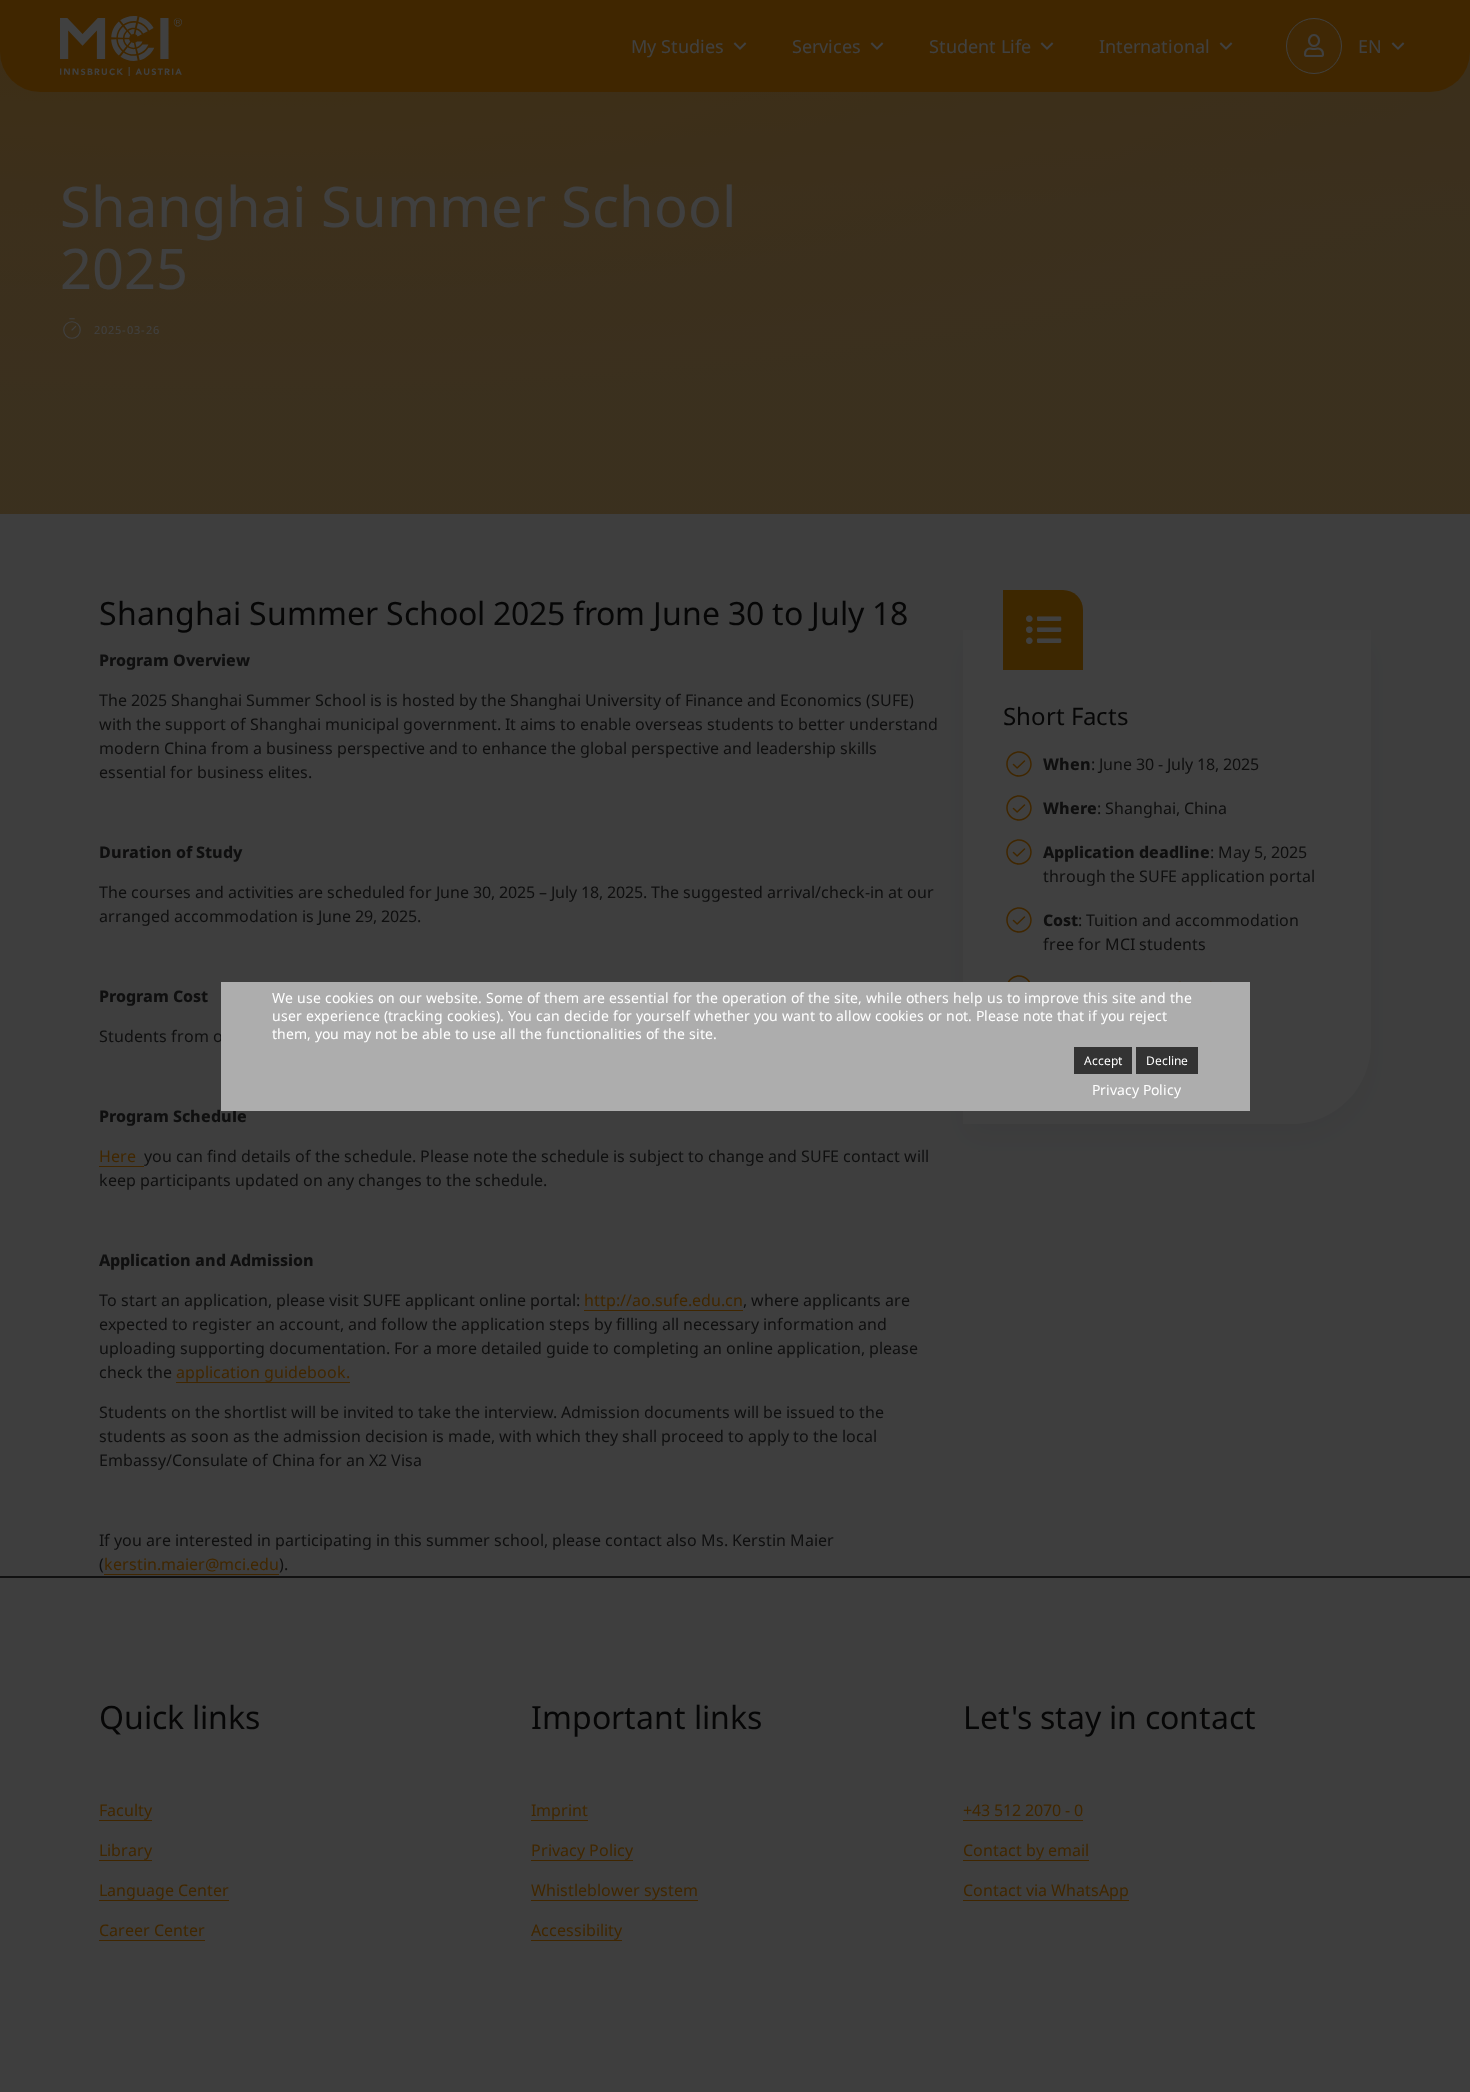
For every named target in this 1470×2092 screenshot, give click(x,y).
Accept (1103, 1060)
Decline (1167, 1060)
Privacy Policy (1136, 1089)
